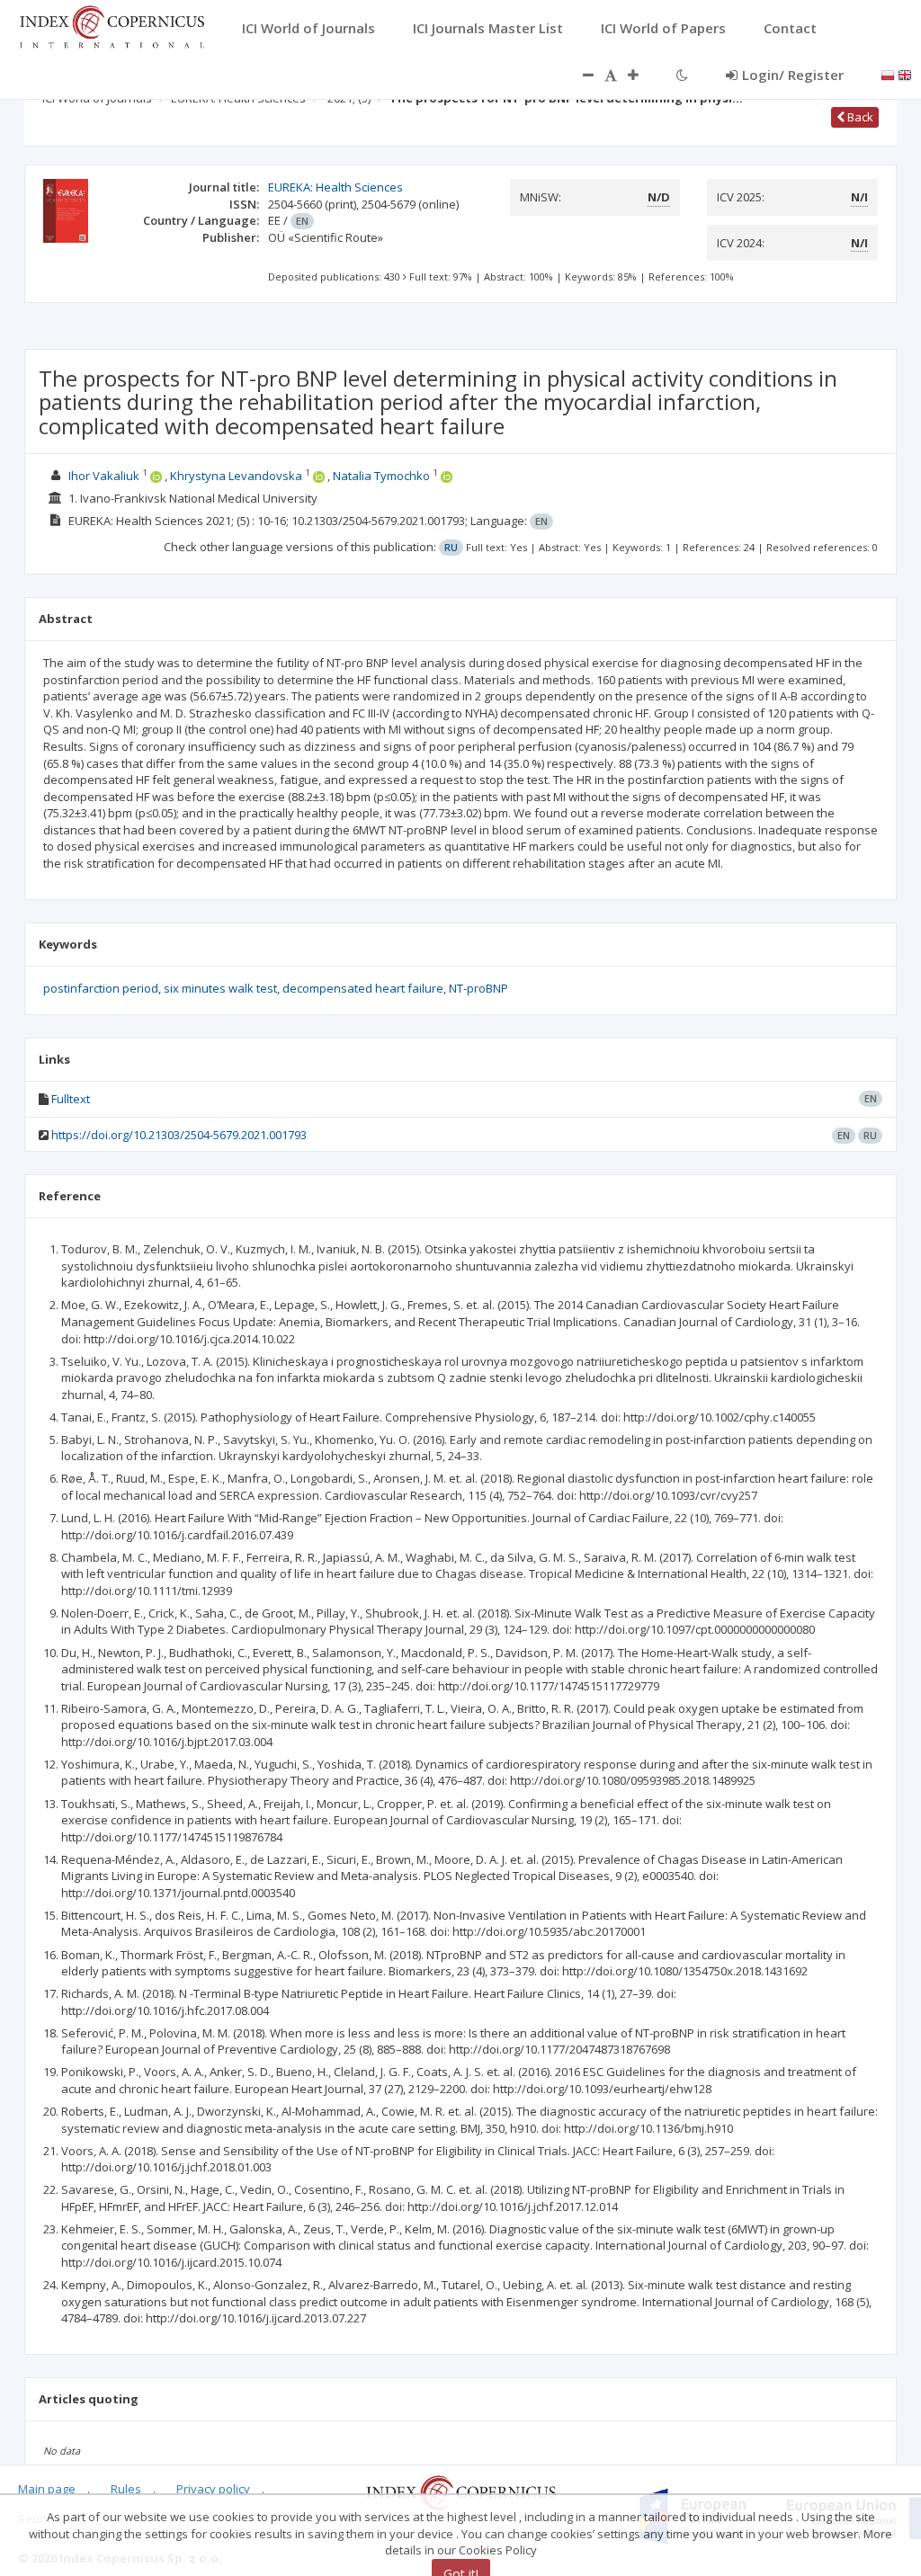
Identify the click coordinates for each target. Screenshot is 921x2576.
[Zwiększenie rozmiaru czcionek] (642, 75)
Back (859, 117)
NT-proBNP (478, 988)
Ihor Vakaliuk (104, 476)
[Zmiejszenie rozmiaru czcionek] (579, 75)
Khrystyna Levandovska (236, 476)
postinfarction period (101, 988)
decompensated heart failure (363, 988)
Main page (47, 2489)
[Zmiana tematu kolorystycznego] (682, 75)
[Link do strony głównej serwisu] (112, 25)
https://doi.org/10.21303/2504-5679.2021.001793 (179, 1135)
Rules (126, 2489)
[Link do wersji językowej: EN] (905, 74)
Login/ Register (793, 75)
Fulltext (71, 1099)
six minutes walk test (220, 988)
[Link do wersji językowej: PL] (888, 74)
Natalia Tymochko (381, 476)
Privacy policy (213, 2489)
